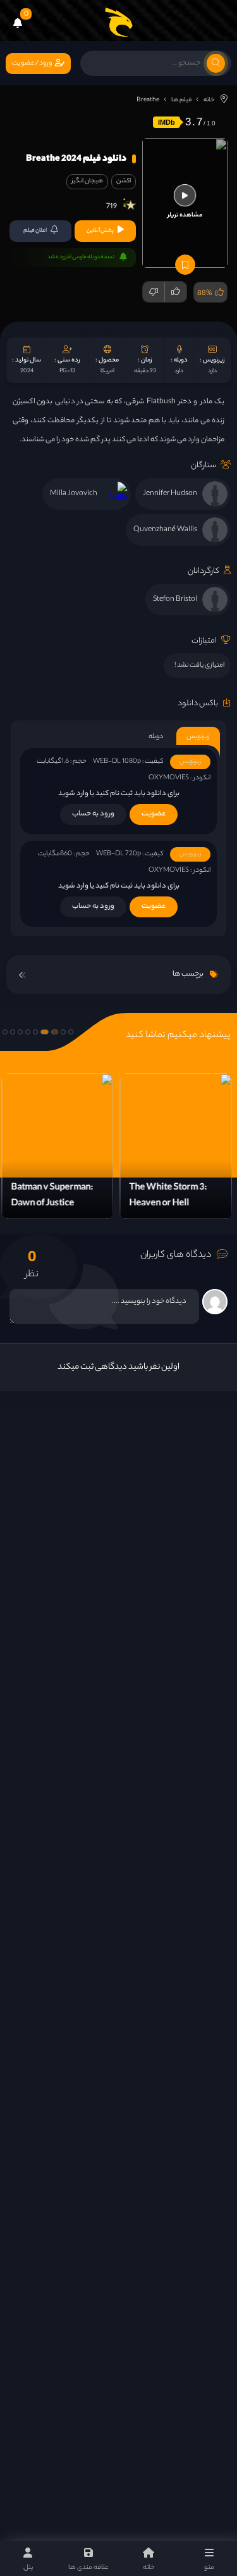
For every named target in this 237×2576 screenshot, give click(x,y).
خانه (209, 100)
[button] (71, 1032)
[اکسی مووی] (119, 22)
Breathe (148, 100)
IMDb (167, 122)
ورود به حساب (93, 814)
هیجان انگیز (87, 181)
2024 (27, 371)
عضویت (154, 814)
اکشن (124, 181)
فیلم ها (181, 100)
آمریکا (107, 371)
